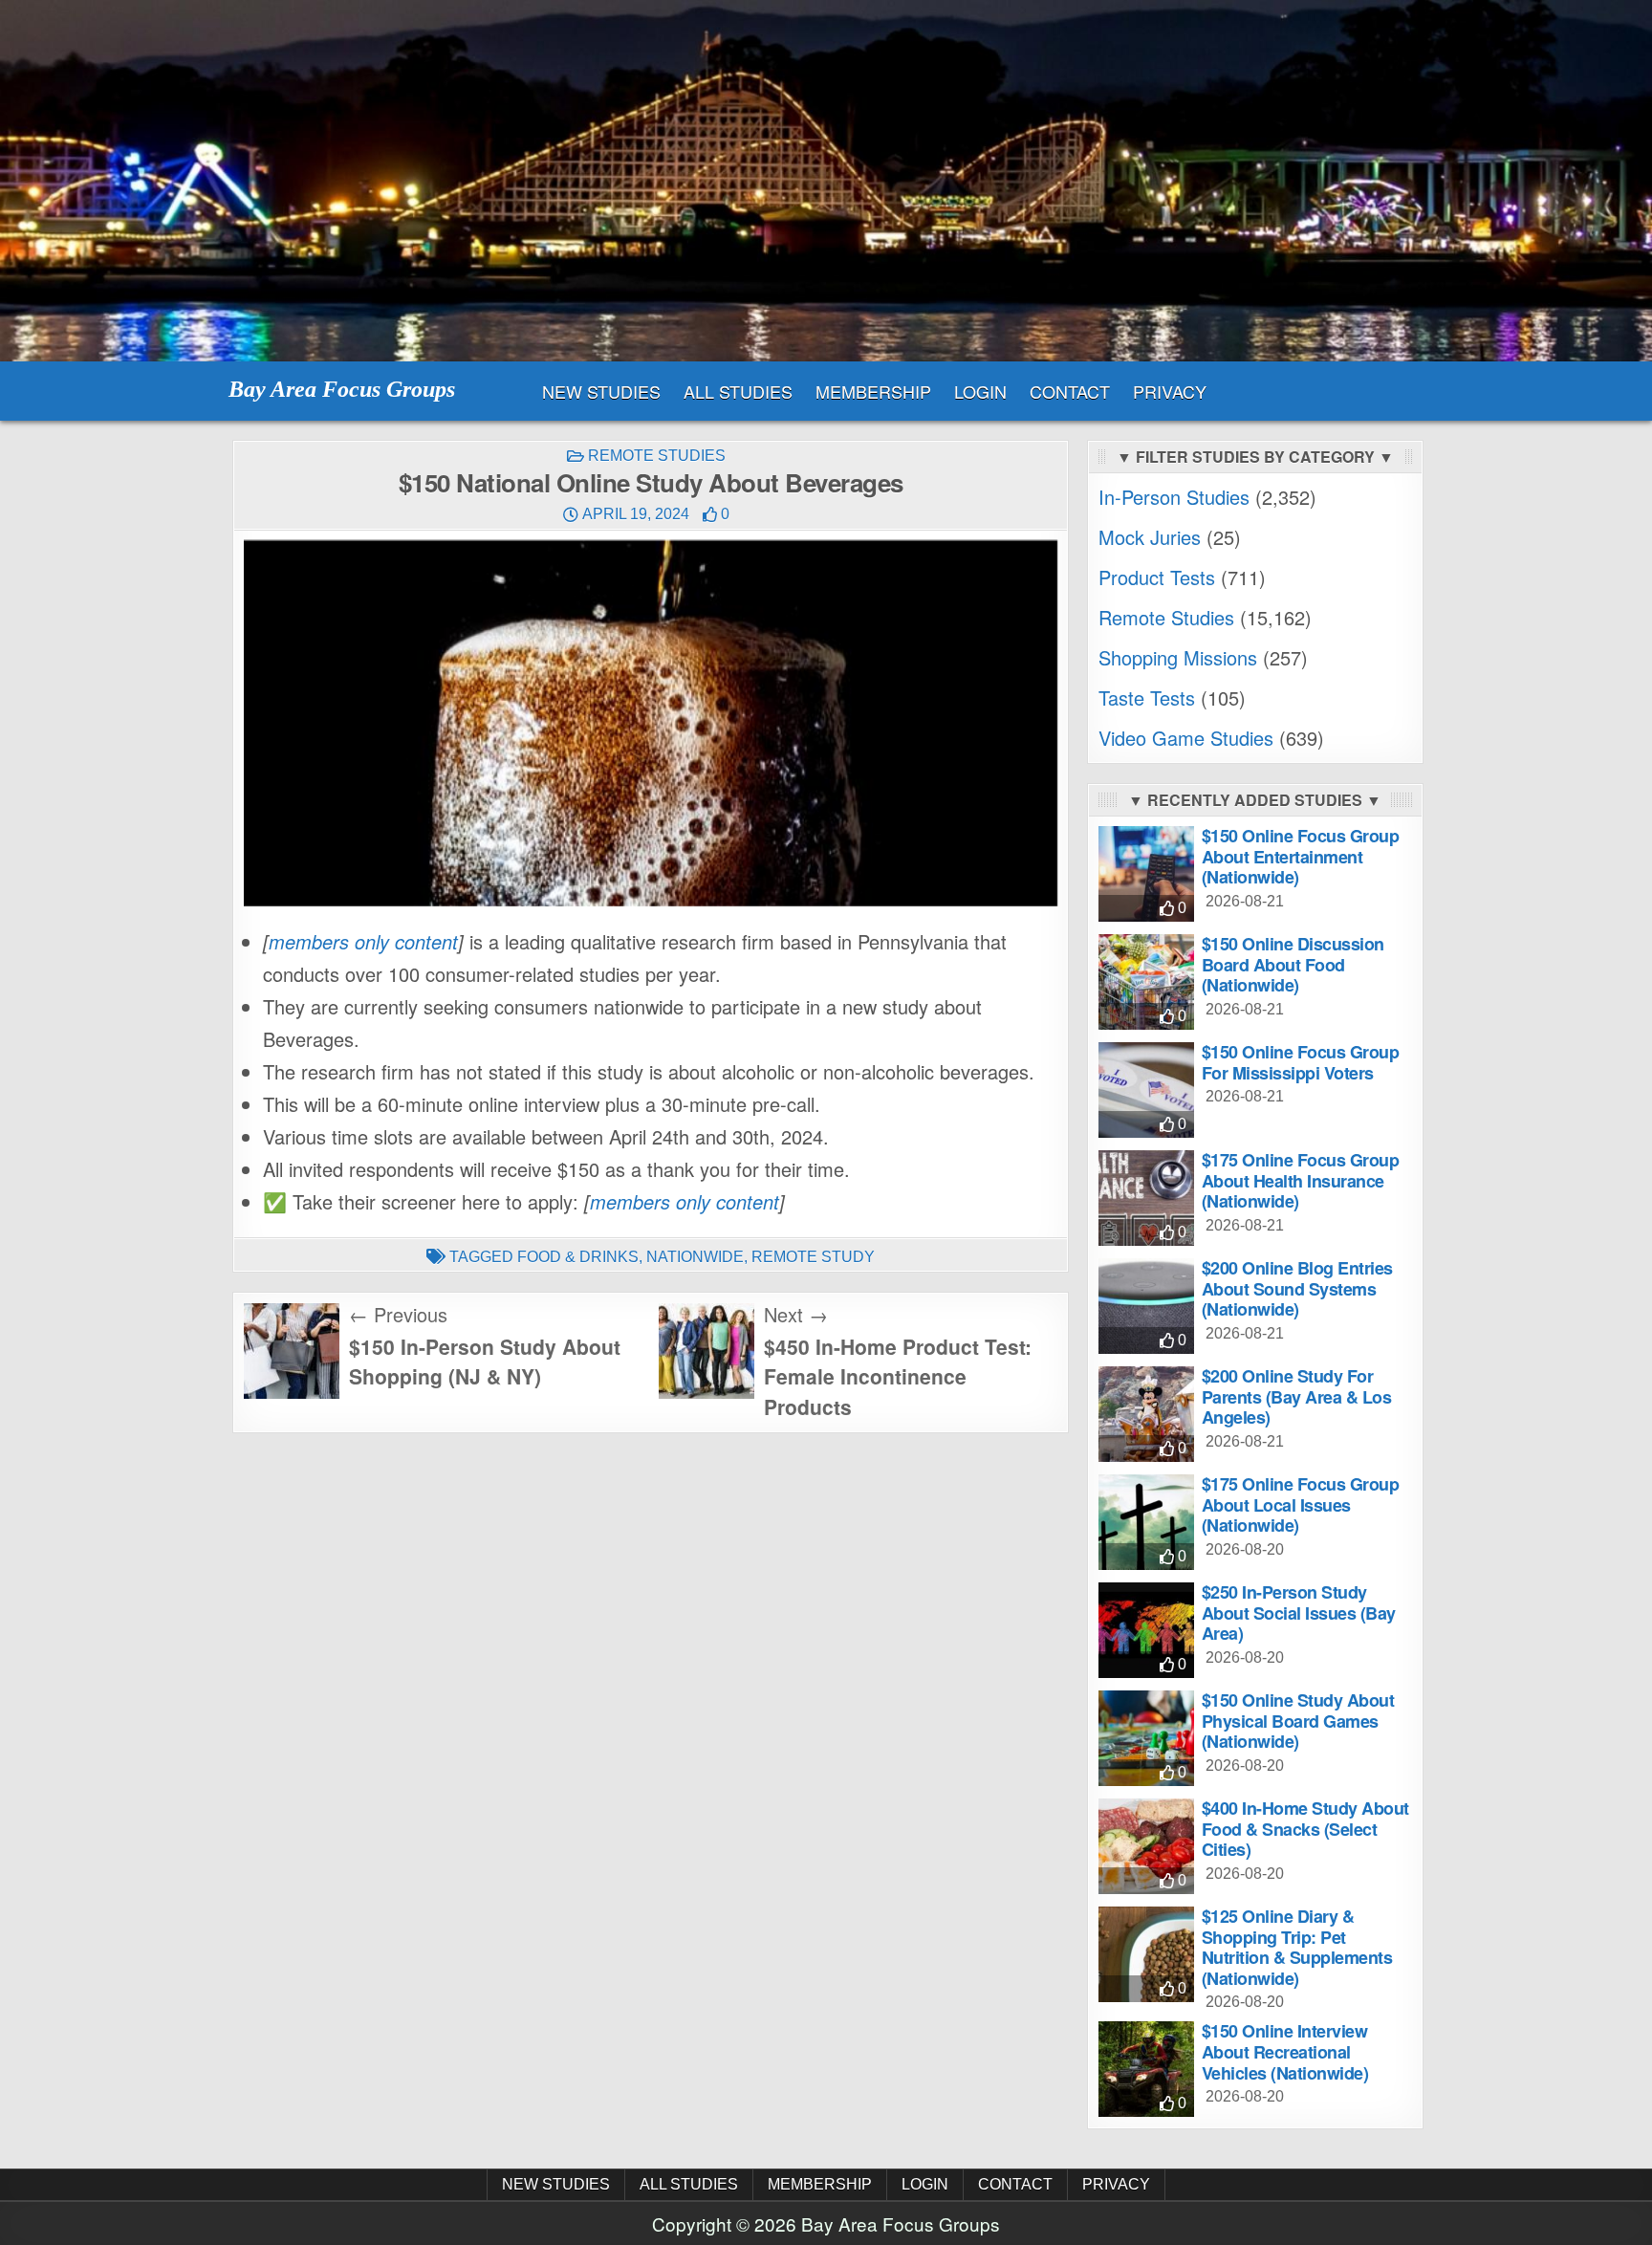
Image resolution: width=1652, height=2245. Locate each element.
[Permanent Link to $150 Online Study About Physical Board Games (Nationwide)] (1146, 1738)
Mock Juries (1150, 537)
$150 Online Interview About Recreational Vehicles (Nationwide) (1285, 2051)
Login (980, 391)
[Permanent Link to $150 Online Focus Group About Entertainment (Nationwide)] (1146, 874)
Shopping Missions (1178, 657)
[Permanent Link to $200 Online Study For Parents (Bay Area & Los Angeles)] (1146, 1414)
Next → (796, 1314)
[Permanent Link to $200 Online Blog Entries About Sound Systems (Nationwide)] (1146, 1306)
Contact (1070, 391)
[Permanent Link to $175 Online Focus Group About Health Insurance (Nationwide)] (1146, 1198)
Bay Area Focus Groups (342, 389)
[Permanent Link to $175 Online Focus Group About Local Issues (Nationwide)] (1146, 1522)
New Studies (601, 391)
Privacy (1170, 391)
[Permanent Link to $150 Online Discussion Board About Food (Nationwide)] (1146, 982)
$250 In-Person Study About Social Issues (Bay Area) (1299, 1613)
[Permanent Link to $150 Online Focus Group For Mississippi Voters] (1146, 1090)
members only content (363, 941)
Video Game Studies (1186, 738)
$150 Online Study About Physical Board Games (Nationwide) (1298, 1721)
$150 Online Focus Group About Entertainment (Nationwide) (1301, 856)
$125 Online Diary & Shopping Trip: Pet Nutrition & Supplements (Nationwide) (1297, 1947)
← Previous (398, 1314)
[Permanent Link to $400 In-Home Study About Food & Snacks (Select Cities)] (1146, 1846)
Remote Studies (657, 456)
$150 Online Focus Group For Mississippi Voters (1301, 1062)
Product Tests (1157, 577)
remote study (813, 1257)
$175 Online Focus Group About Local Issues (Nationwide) (1301, 1504)
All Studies (738, 391)
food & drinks (578, 1257)
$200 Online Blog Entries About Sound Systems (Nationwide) (1297, 1288)
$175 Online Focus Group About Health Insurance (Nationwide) (1301, 1180)
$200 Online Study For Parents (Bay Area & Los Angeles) (1297, 1396)
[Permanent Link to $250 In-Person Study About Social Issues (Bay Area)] (1146, 1630)
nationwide (695, 1257)
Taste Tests (1147, 697)
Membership (873, 391)
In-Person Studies (1174, 497)
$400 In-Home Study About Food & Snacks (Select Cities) (1305, 1829)
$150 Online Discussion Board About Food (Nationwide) (1293, 964)
